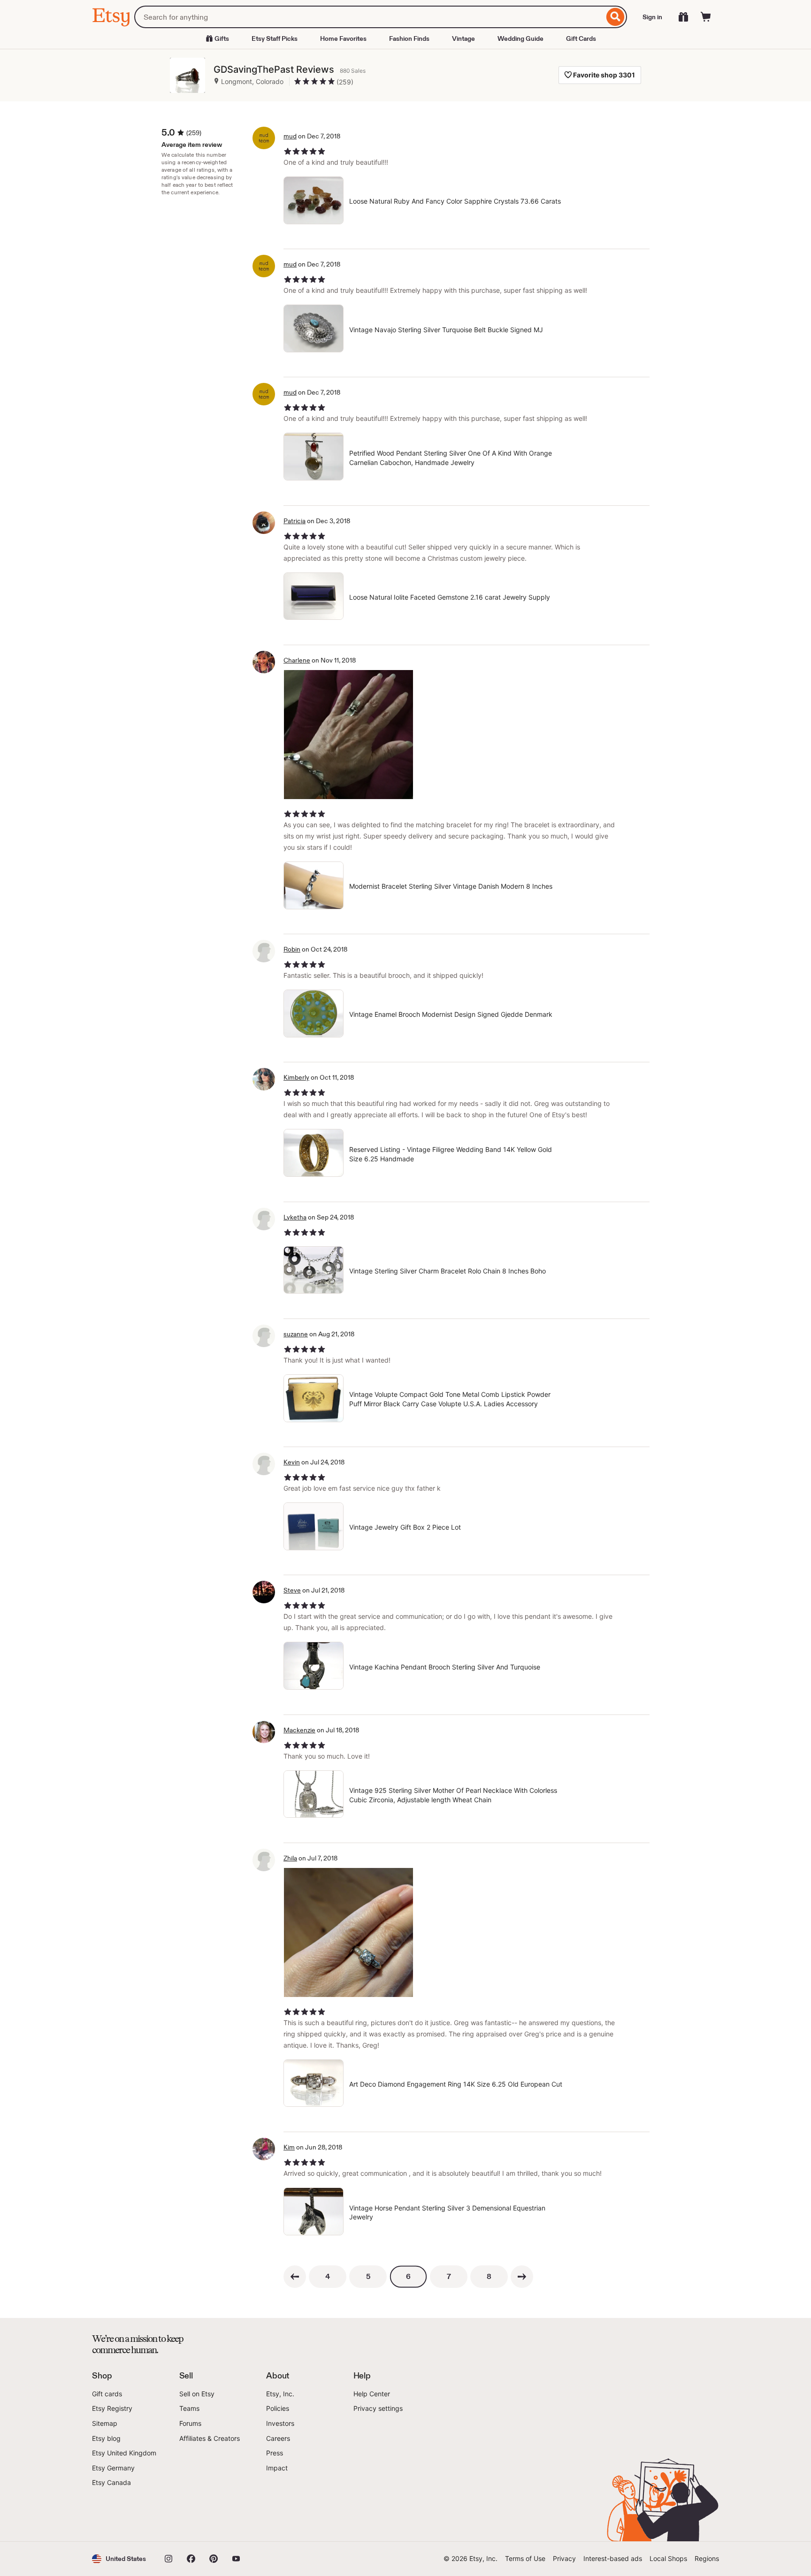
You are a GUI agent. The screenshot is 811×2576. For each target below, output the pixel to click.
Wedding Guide (520, 38)
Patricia (295, 521)
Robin (292, 949)
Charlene (297, 660)
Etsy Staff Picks (275, 38)
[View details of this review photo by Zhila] (348, 1932)
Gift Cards (581, 38)
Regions (707, 2558)
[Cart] (706, 17)
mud (290, 136)
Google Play (195, 2515)
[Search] (616, 17)
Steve (292, 1590)
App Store (124, 2515)
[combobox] (369, 17)
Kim (289, 2147)
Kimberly (296, 1077)
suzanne (296, 1334)
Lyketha (295, 1217)
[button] (119, 2559)
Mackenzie (299, 1730)
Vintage (463, 38)
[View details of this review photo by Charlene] (348, 735)
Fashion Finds (409, 38)
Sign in (652, 17)
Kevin (292, 1462)
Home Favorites (343, 38)
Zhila (290, 1858)
